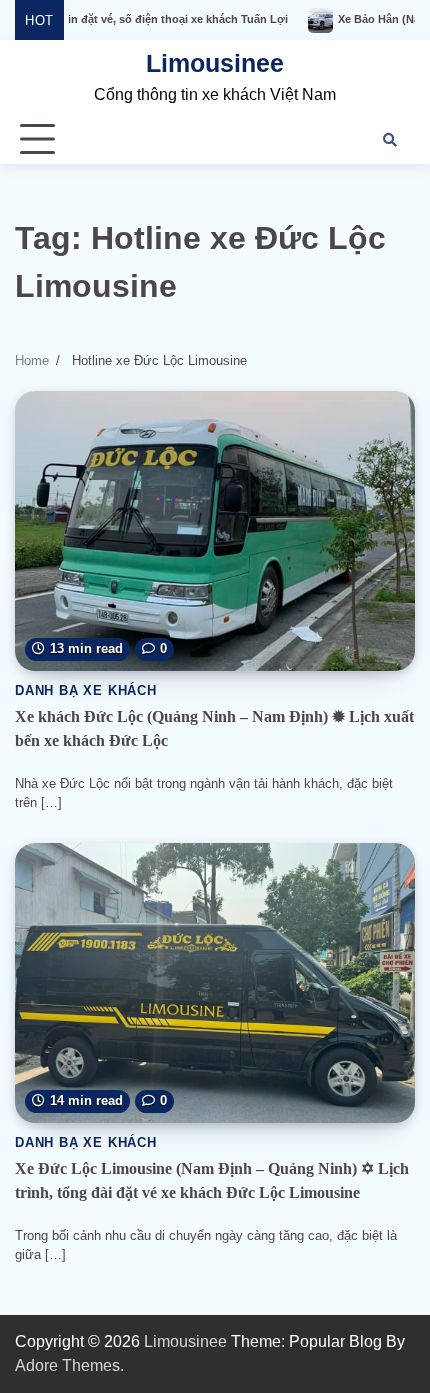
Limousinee (215, 63)
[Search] (390, 140)
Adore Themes (67, 1365)
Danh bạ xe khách (86, 691)
